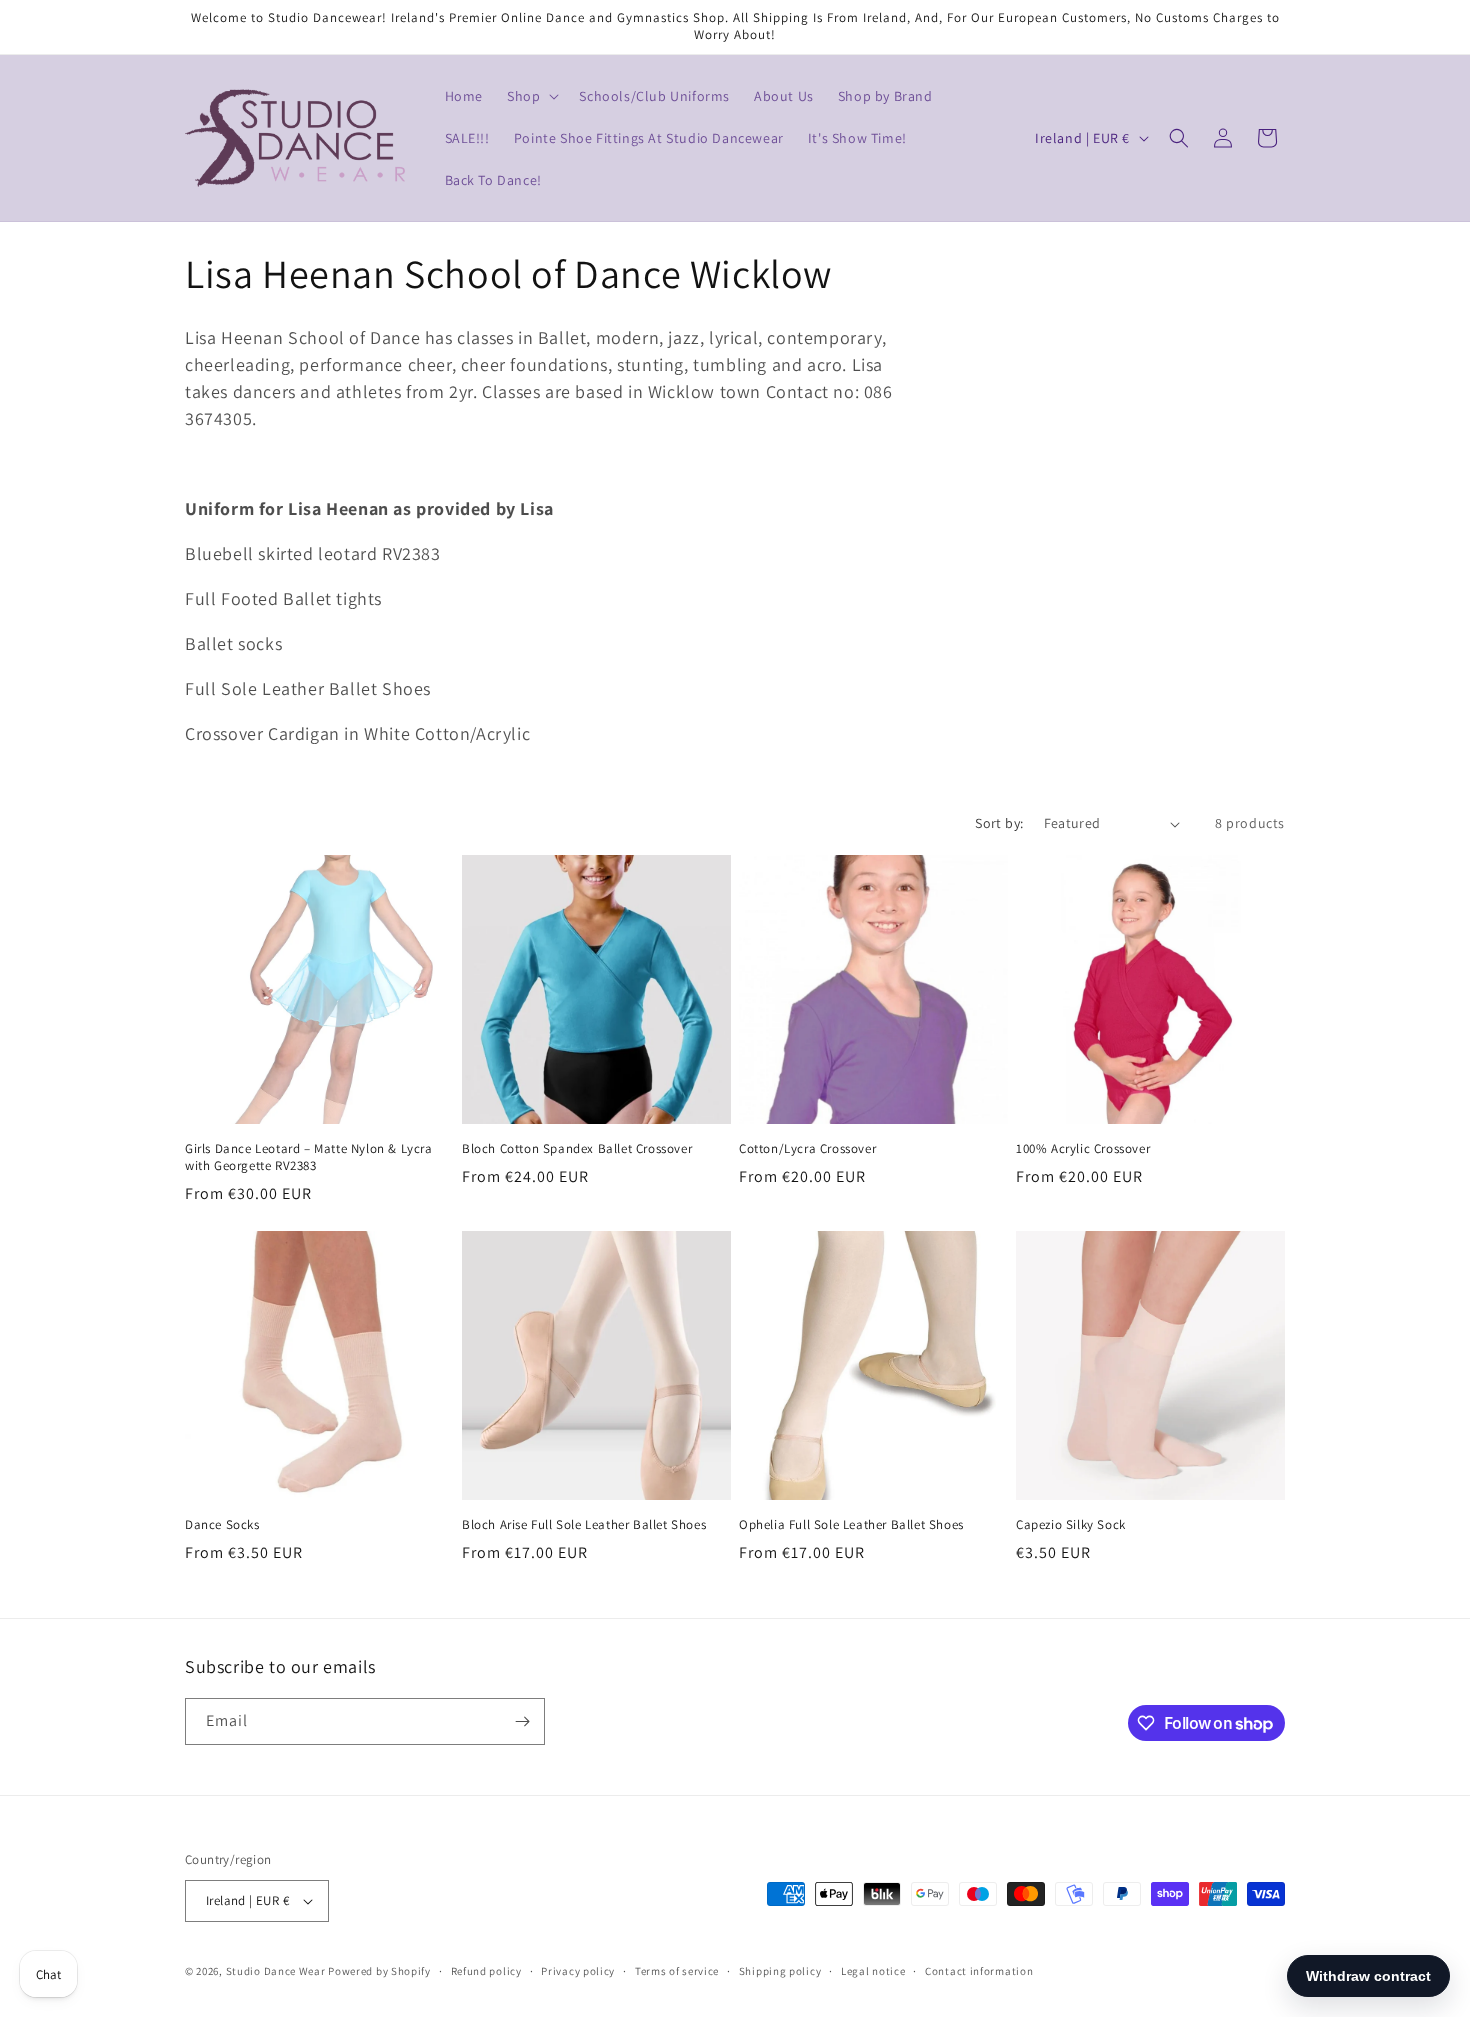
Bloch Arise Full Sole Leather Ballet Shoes (584, 1525)
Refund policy (486, 1971)
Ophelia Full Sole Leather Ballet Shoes (851, 1525)
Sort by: (999, 823)
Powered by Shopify (379, 1971)
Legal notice (873, 1971)
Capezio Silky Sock (1071, 1525)
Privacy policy (578, 1971)
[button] (531, 96)
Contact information (979, 1971)
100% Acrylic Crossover (1083, 1149)
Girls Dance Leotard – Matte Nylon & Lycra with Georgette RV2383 (309, 1157)
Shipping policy (780, 1971)
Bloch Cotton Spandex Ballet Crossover (577, 1149)
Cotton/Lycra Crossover (807, 1149)
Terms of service (677, 1971)
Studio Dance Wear (276, 1971)
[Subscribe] (522, 1721)
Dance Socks (222, 1525)
